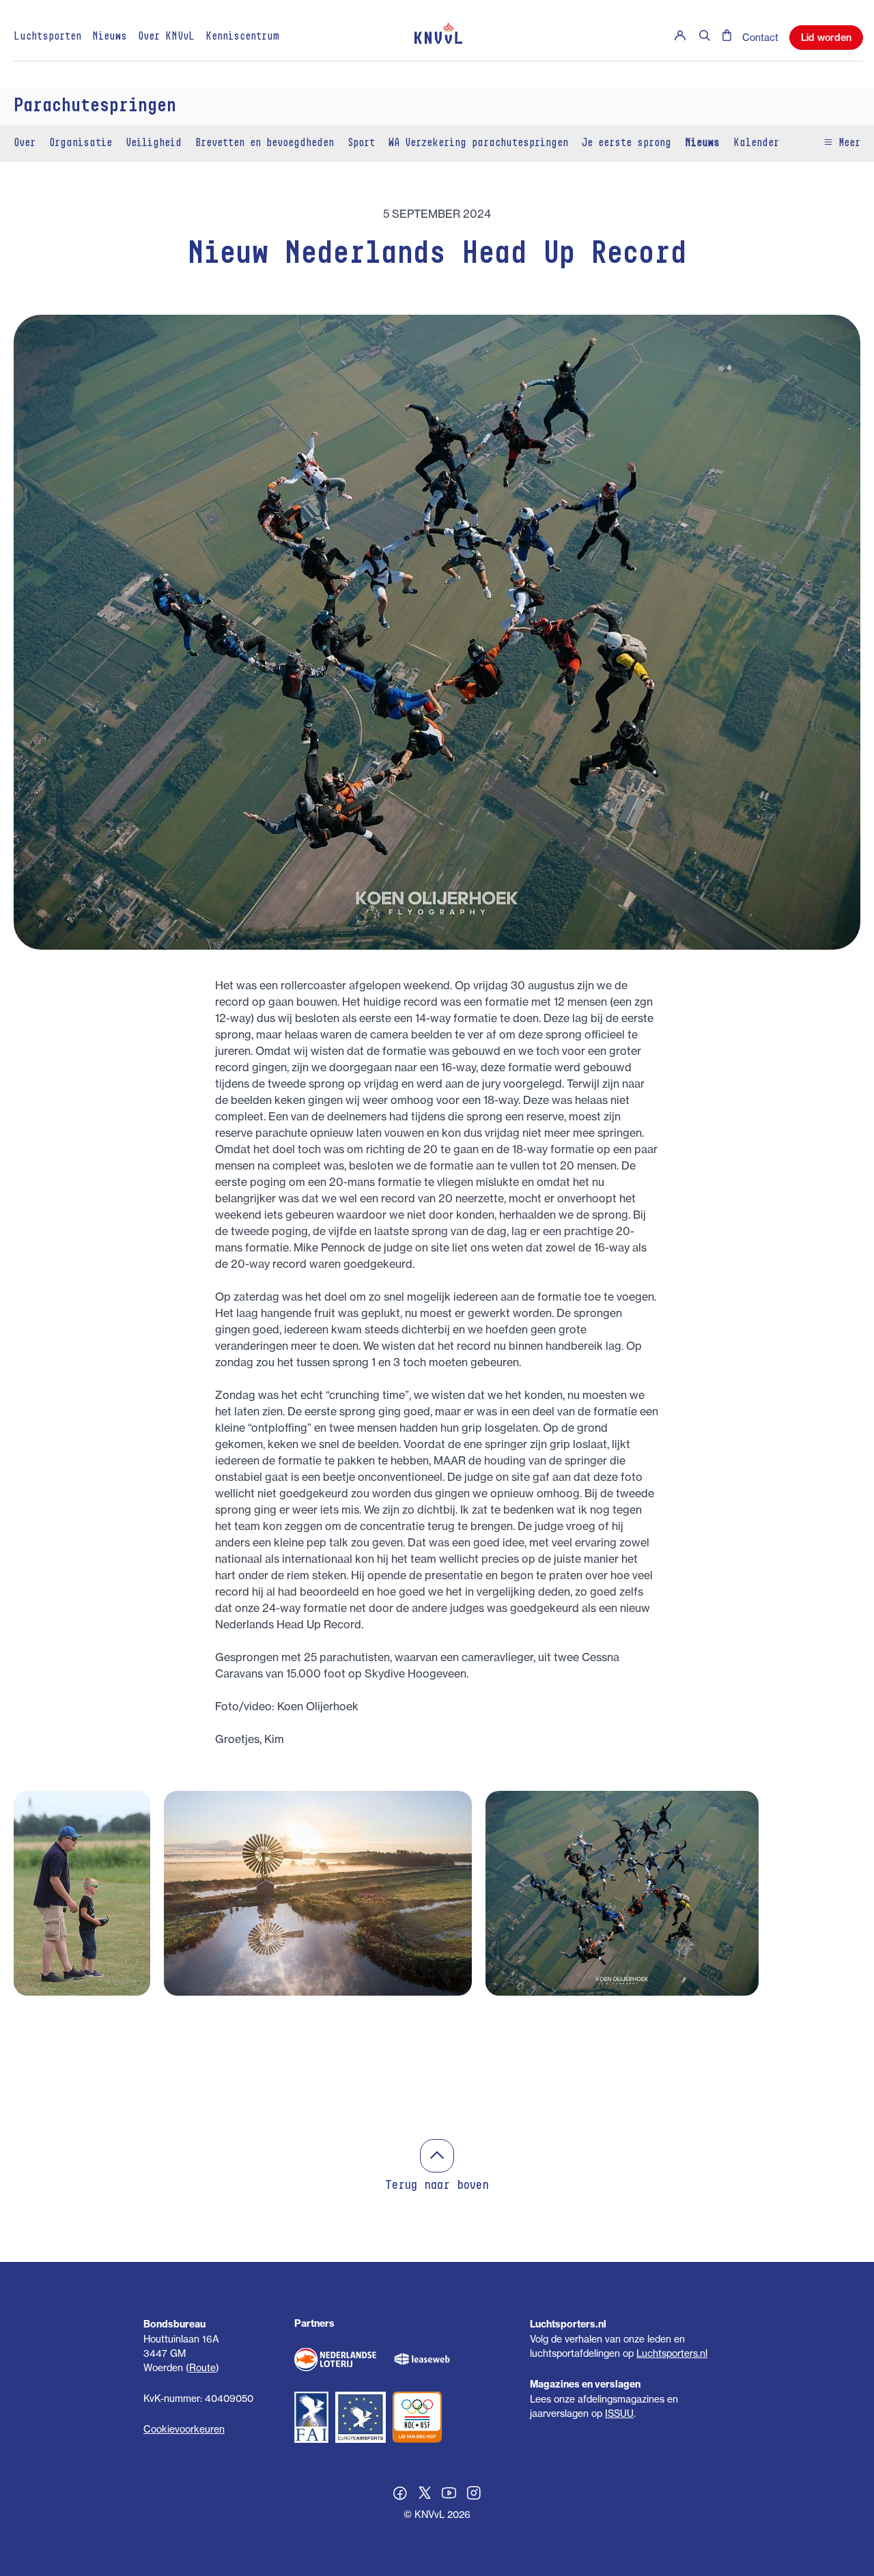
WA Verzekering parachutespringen (478, 143)
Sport (361, 143)
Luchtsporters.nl (672, 2353)
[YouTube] (449, 2495)
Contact (760, 37)
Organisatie (81, 143)
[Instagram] (474, 2495)
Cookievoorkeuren (184, 2429)
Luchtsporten (47, 37)
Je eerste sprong (626, 143)
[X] (425, 2495)
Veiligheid (154, 143)
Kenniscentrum (242, 37)
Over (25, 143)
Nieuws (110, 37)
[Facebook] (400, 2495)
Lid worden (826, 38)
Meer (847, 143)
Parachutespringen (95, 107)
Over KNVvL (166, 37)
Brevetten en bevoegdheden (265, 143)
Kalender (756, 143)
